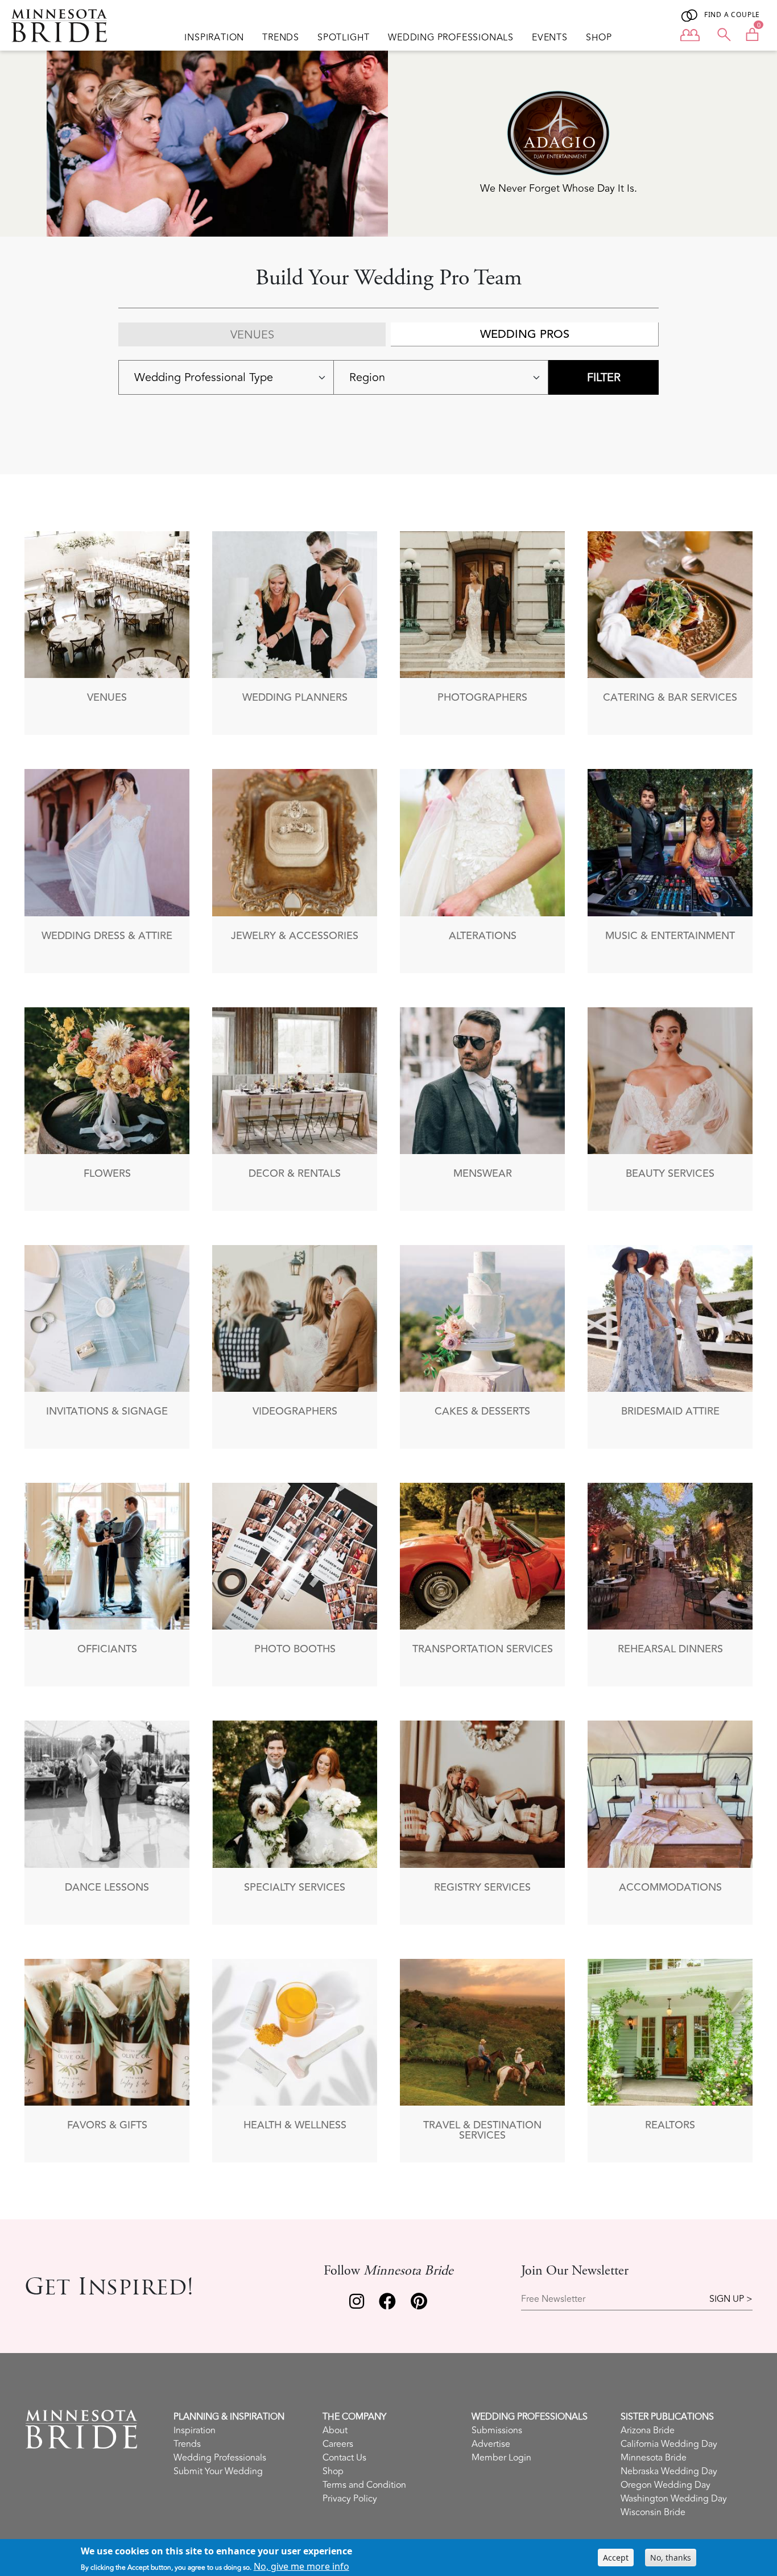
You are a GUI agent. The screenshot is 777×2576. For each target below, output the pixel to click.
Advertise (491, 2444)
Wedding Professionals (451, 38)
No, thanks (671, 2558)
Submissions (497, 2430)
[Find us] (357, 2304)
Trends (281, 38)
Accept (616, 2558)
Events (550, 38)
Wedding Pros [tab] (525, 334)
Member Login (501, 2458)
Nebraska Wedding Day (669, 2471)
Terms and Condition (364, 2485)
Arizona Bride (648, 2430)
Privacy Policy (350, 2499)
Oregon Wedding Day (666, 2485)
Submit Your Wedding (218, 2471)
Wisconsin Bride (653, 2512)
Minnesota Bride (654, 2458)
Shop (599, 38)
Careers (338, 2444)
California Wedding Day (669, 2444)
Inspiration (214, 38)
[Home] (64, 26)
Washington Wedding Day (674, 2499)
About (335, 2430)
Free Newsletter (553, 2299)
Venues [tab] (252, 335)
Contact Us (344, 2458)
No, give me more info (301, 2566)
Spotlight (344, 38)
